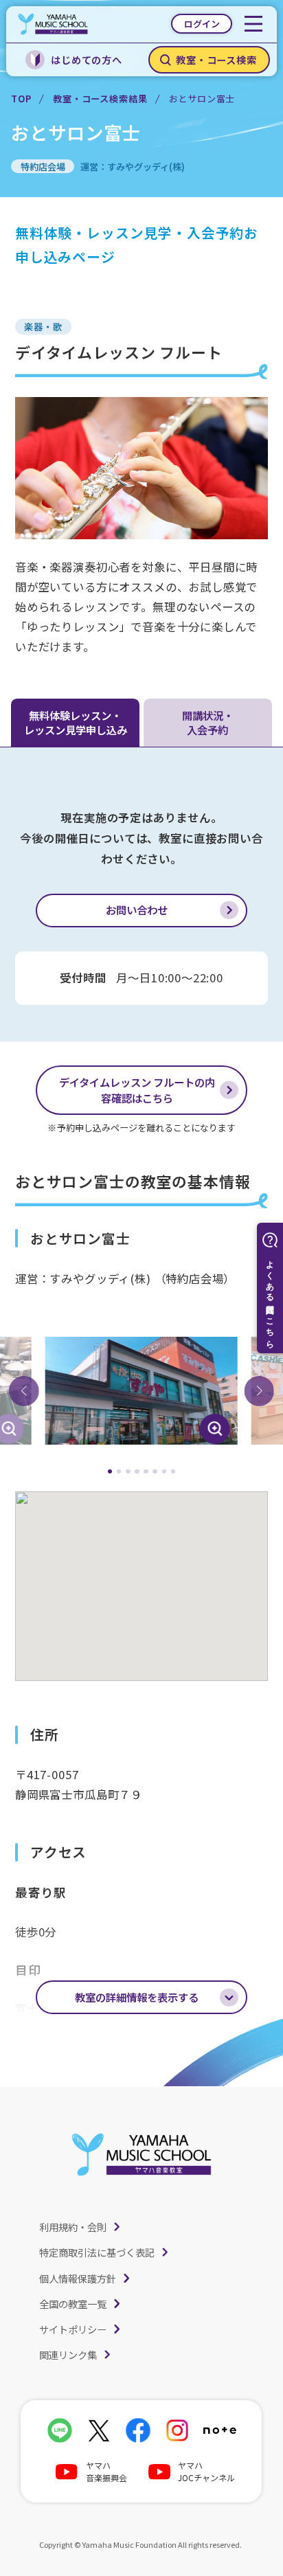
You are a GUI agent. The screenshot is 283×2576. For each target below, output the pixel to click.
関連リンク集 (68, 2354)
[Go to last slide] (24, 1391)
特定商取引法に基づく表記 (97, 2252)
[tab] (110, 1472)
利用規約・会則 (73, 2227)
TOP (21, 99)
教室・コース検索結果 (100, 99)
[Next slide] (259, 1391)
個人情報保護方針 (78, 2278)
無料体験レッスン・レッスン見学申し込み (76, 723)
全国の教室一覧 (73, 2304)
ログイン (202, 24)
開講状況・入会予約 (208, 723)
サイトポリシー (73, 2329)
